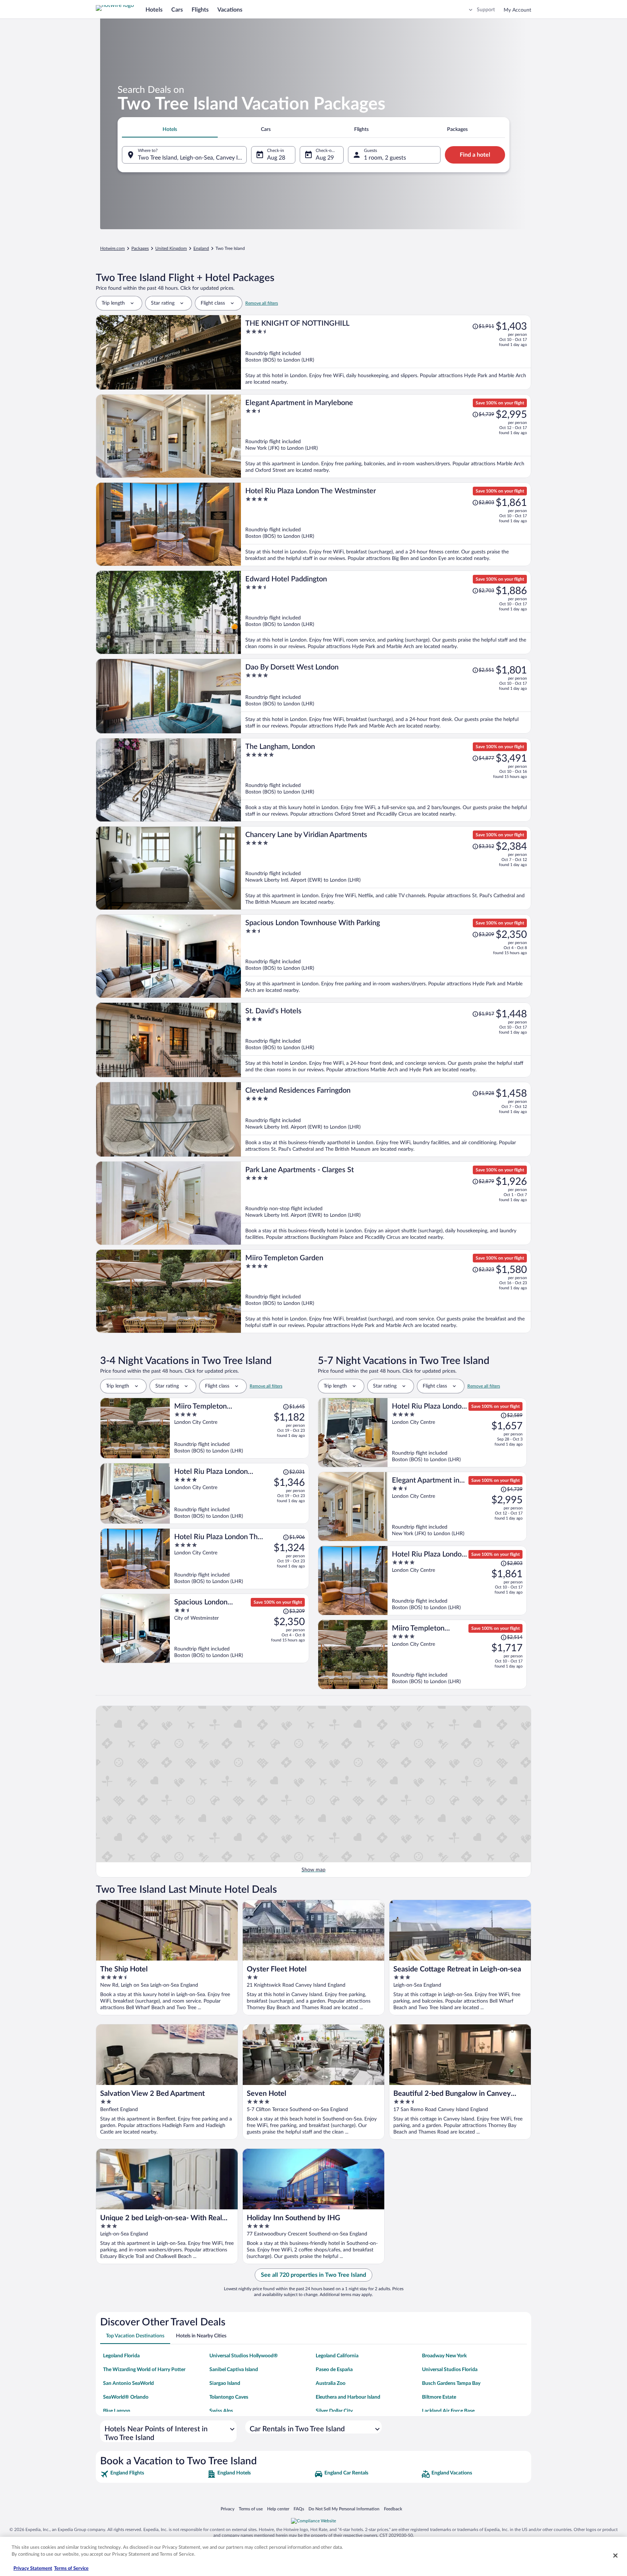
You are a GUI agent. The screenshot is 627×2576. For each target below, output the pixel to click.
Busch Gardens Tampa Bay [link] (451, 2383)
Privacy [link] (228, 2509)
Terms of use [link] (251, 2509)
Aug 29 (325, 158)
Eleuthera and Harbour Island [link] (348, 2397)
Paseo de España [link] (334, 2370)
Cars (177, 10)
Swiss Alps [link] (221, 2411)
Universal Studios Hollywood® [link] (244, 2356)
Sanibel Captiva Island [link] (234, 2370)
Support (486, 10)
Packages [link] (140, 248)
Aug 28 (276, 158)
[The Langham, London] (386, 780)
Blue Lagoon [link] (117, 2411)
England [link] (201, 248)
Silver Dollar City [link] (334, 2411)
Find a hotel (475, 155)
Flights (200, 10)
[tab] (170, 129)
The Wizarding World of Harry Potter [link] (144, 2370)
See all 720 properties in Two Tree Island (313, 2275)
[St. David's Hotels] (386, 1040)
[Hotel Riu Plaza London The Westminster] (386, 524)
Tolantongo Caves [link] (229, 2397)
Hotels (154, 10)
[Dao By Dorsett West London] (386, 696)
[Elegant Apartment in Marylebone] (386, 436)
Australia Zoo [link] (331, 2383)
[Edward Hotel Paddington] (386, 612)
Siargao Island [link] (225, 2383)
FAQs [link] (299, 2509)
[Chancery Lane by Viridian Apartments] (386, 868)
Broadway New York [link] (444, 2356)
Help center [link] (278, 2509)
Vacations (230, 10)
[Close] (615, 2555)
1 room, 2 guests (385, 158)
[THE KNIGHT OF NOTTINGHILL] (386, 352)
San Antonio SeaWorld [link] (128, 2383)
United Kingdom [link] (171, 248)
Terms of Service (71, 2569)
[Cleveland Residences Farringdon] (386, 1119)
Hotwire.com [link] (112, 248)
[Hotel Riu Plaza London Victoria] (239, 1493)
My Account (517, 10)
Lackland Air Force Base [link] (448, 2411)
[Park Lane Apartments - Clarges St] (386, 1203)
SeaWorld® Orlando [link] (126, 2397)
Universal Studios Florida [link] (450, 2370)
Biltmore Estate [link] (439, 2397)
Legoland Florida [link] (121, 2356)
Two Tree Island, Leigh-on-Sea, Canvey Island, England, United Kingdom (192, 158)
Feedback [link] (393, 2509)
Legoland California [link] (337, 2356)
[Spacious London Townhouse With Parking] (386, 956)
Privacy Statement (33, 2569)
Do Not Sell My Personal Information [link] (344, 2509)
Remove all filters (262, 303)
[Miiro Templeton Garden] (386, 1291)
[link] (153, 2474)
